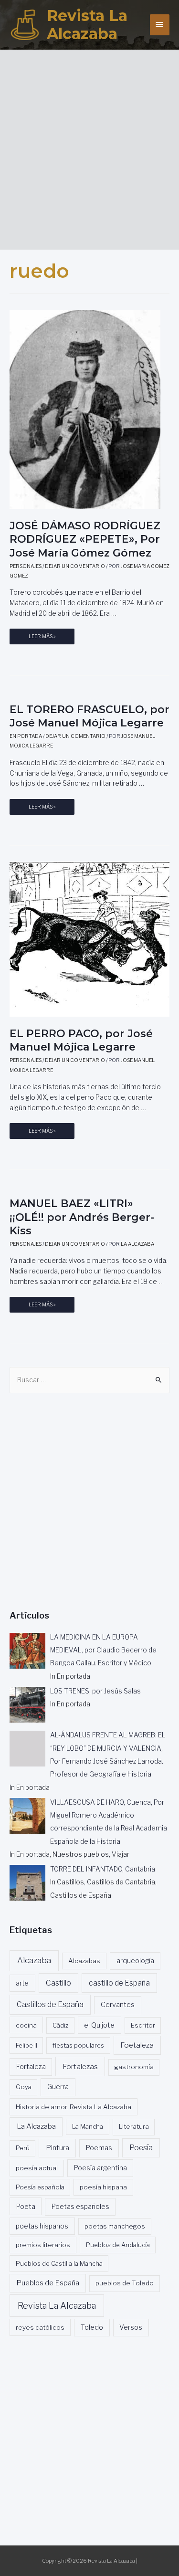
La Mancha (88, 2126)
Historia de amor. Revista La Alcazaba (74, 2107)
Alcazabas (84, 1961)
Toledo (92, 2327)
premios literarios (43, 2245)
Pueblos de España (48, 2283)
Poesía (141, 2148)
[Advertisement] (89, 146)
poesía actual (37, 2168)
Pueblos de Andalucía (118, 2245)
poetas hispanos (42, 2226)
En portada (26, 736)
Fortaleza (31, 2067)
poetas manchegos (115, 2226)
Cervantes (118, 2005)
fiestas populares (78, 2045)
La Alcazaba (36, 2126)
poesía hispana (103, 2187)
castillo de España (119, 1983)
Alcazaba (34, 1960)
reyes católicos (40, 2327)
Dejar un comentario (75, 566)
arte (22, 1983)
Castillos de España (50, 2004)
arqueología (135, 1961)
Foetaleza (137, 2045)
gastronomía (134, 2067)
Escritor (143, 2025)
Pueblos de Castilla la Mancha (59, 2263)
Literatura (134, 2126)
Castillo (58, 1983)
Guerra (58, 2087)
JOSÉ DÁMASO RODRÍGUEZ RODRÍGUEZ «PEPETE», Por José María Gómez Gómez (85, 539)
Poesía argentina (100, 2168)
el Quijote (99, 2025)
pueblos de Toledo (125, 2283)
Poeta (26, 2206)
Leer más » (42, 639)
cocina (26, 2025)
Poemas (99, 2148)
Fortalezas (80, 2066)
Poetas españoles (80, 2207)
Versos (131, 2327)
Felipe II (26, 2045)
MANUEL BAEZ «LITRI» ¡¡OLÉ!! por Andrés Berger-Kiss (82, 1217)
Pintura (58, 2148)
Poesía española (40, 2187)
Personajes (26, 566)
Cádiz (60, 2025)
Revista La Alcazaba (87, 25)
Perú (23, 2148)
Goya (24, 2087)
